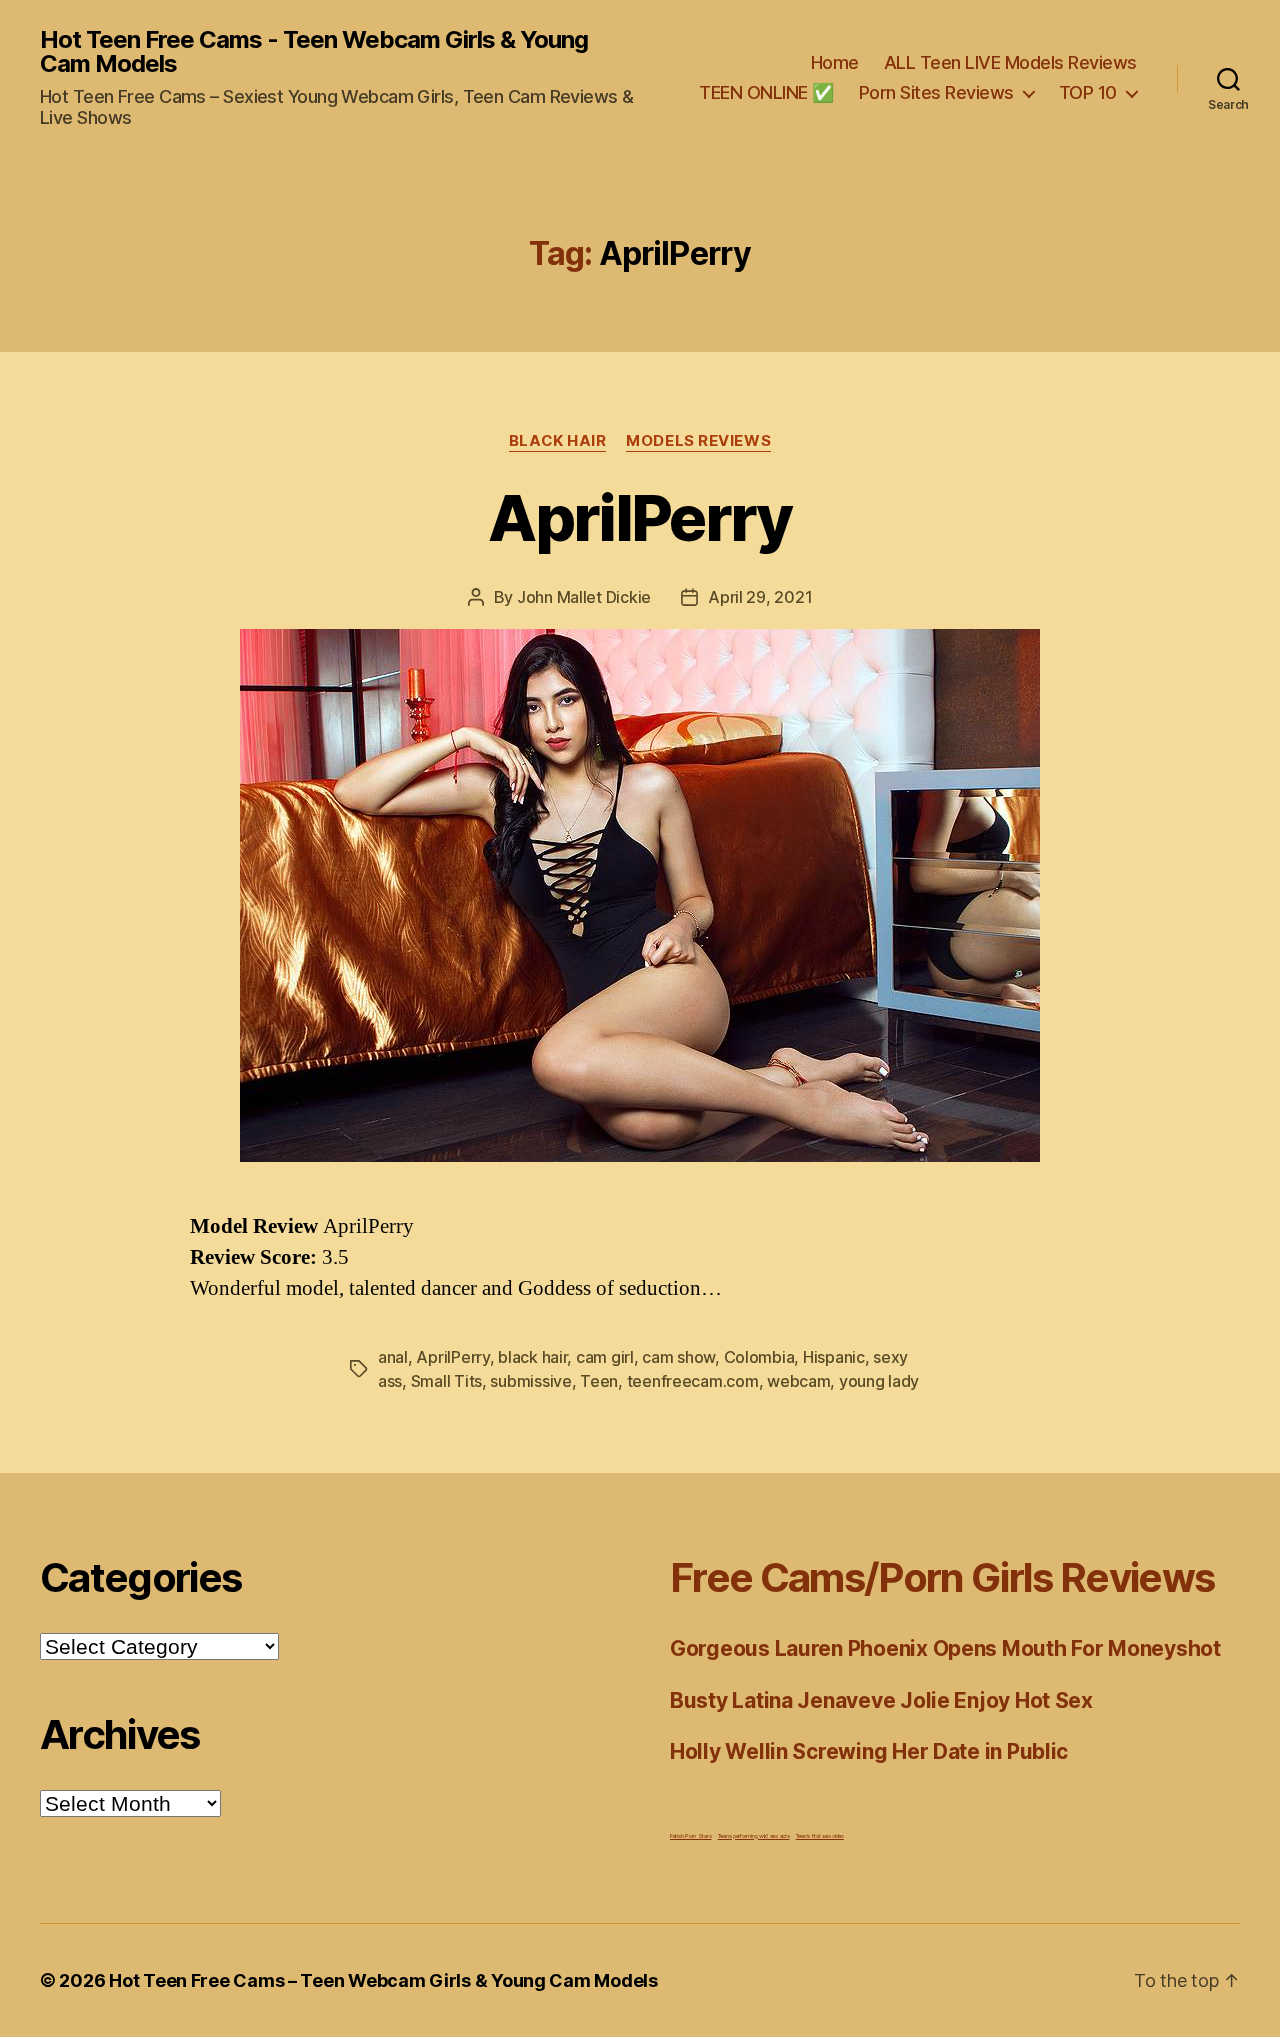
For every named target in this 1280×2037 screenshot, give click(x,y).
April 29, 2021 (760, 597)
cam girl (605, 1357)
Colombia (759, 1357)
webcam (798, 1381)
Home (835, 62)
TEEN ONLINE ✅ (766, 92)
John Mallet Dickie (584, 597)
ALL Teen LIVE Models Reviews (1010, 62)
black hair (532, 1357)
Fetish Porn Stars (690, 1835)
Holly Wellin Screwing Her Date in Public (869, 1751)
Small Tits (446, 1381)
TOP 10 (1088, 92)
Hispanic (834, 1357)
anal (393, 1357)
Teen (599, 1381)
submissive (530, 1381)
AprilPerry (639, 517)
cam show (678, 1357)
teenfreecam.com (693, 1381)
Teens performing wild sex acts (754, 1835)
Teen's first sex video (820, 1835)
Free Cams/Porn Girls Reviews (942, 1577)
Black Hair (558, 441)
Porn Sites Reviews (936, 92)
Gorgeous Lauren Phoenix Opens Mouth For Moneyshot (945, 1648)
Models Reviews (698, 441)
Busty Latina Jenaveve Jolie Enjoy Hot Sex (881, 1700)
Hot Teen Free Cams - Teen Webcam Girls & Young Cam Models (314, 52)
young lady (879, 1381)
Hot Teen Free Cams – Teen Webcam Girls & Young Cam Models (383, 1980)
